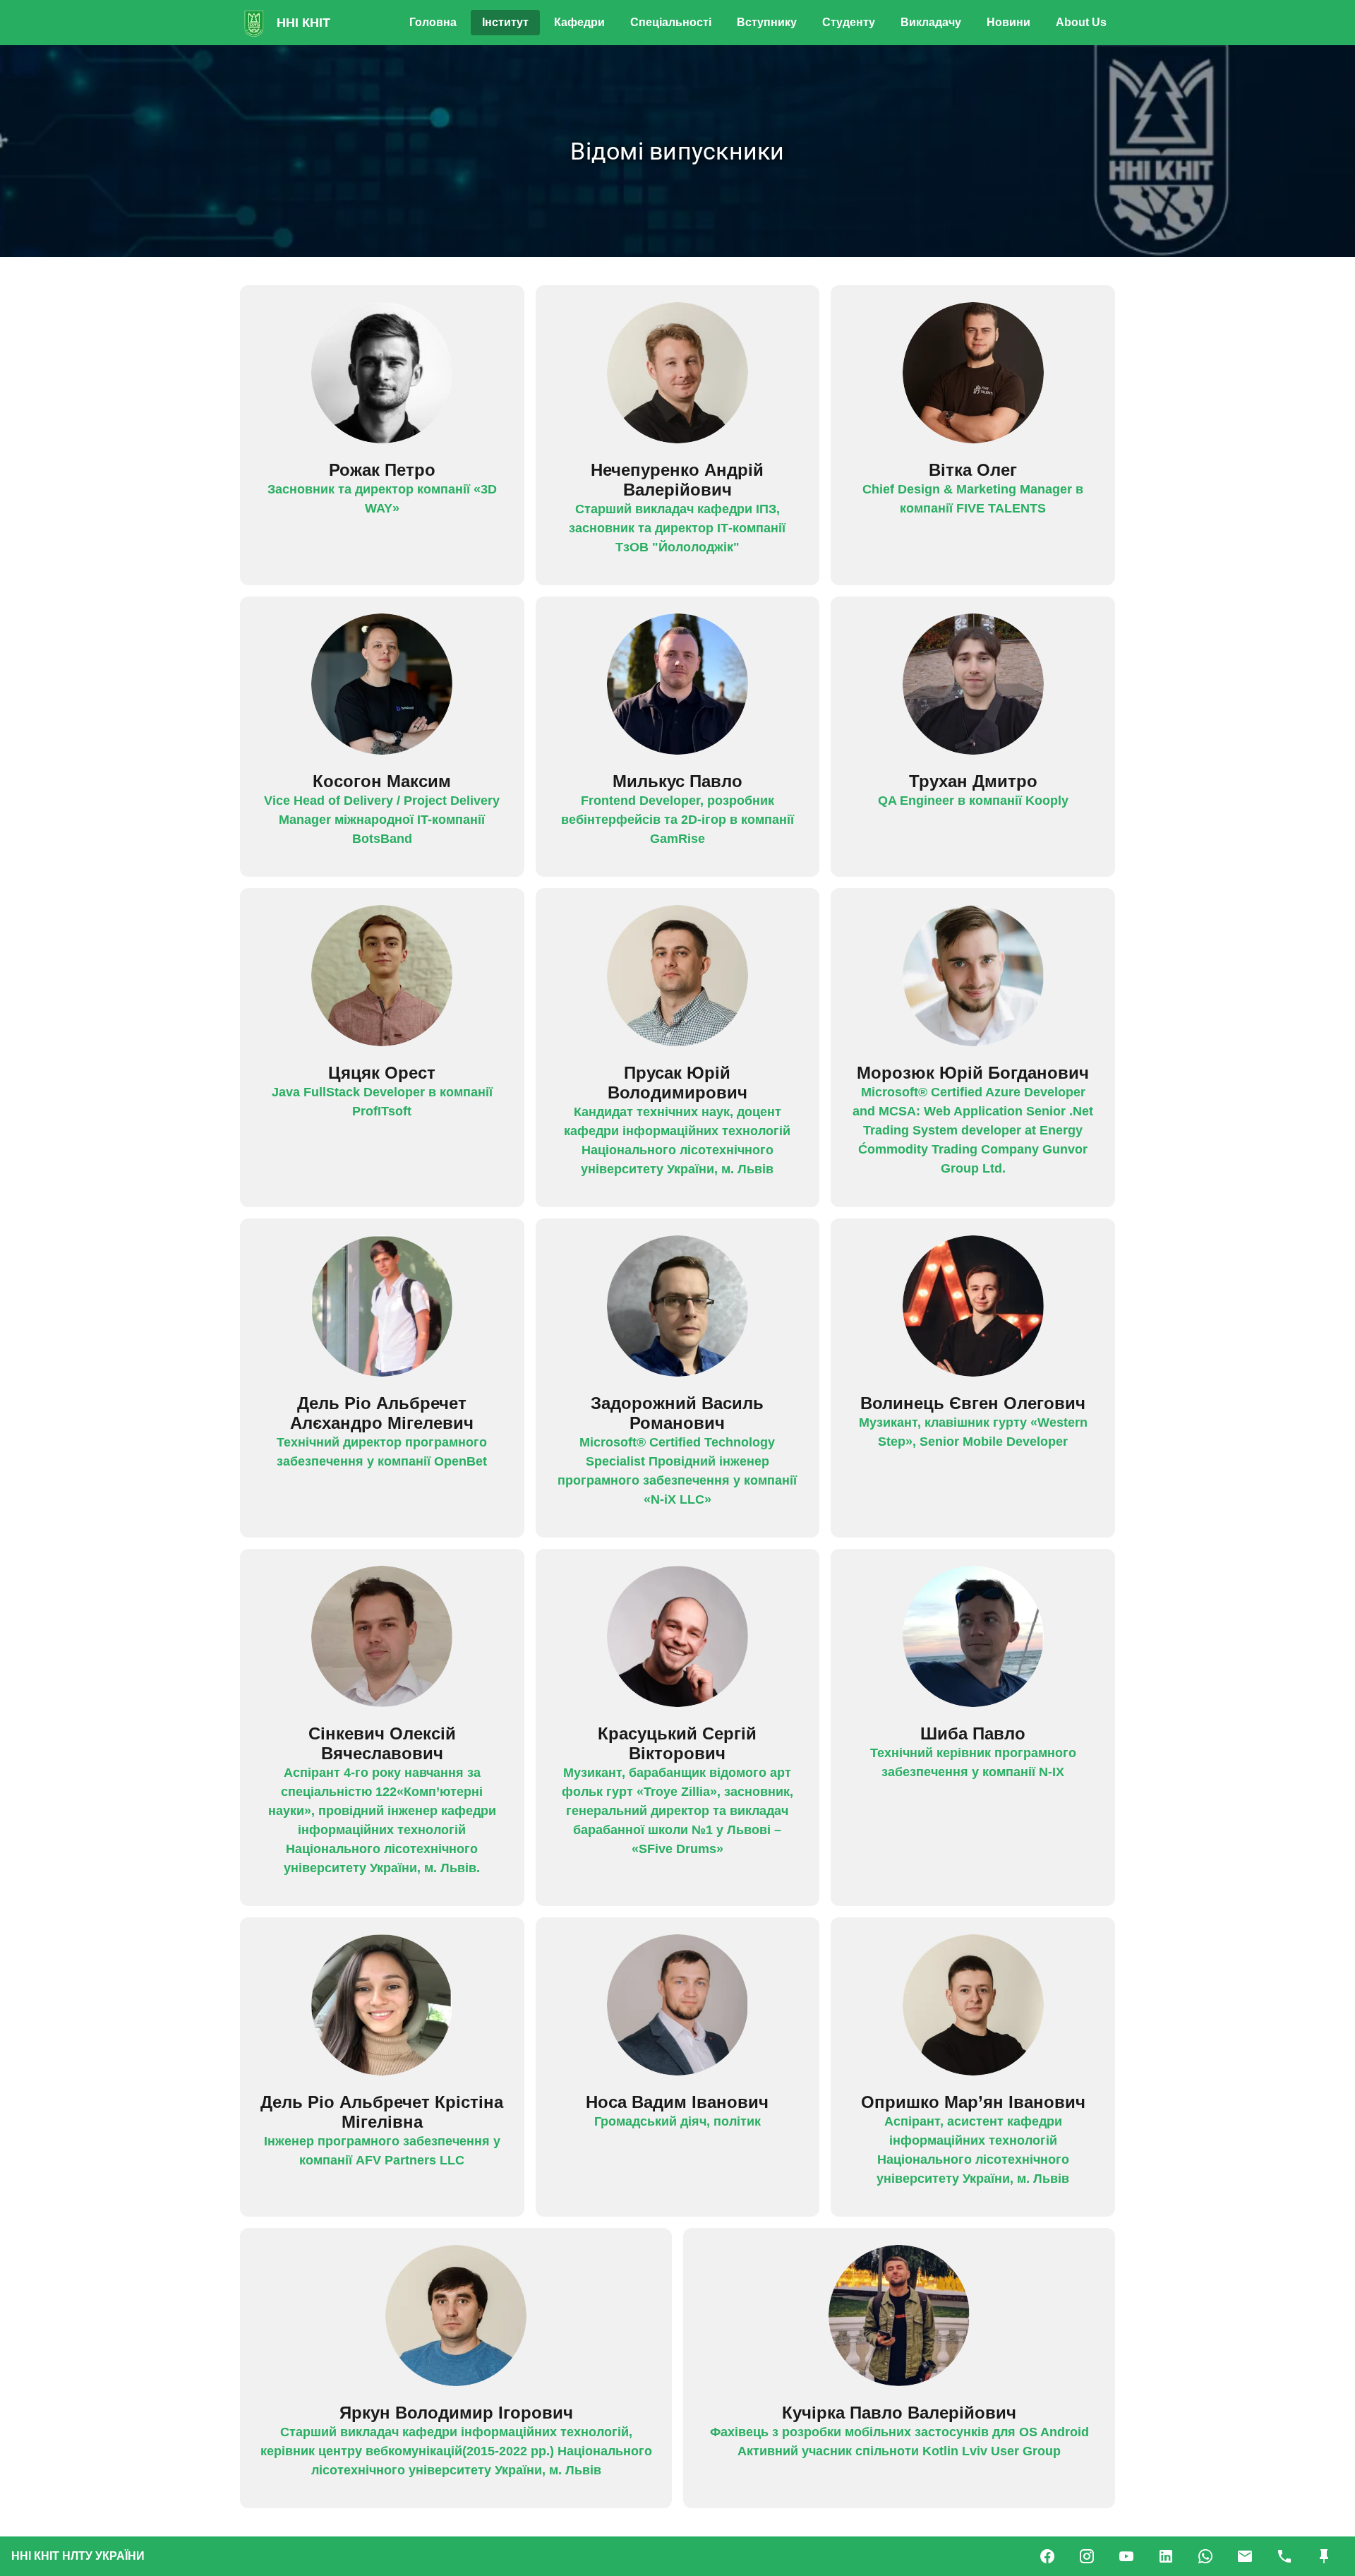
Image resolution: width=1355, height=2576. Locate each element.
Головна (433, 22)
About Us (1081, 22)
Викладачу (931, 22)
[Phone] (1284, 2556)
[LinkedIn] (1166, 2556)
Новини (1008, 22)
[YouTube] (1126, 2556)
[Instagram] (1087, 2556)
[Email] (1245, 2556)
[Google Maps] (1324, 2556)
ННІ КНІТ (303, 23)
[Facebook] (1047, 2556)
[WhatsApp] (1205, 2556)
